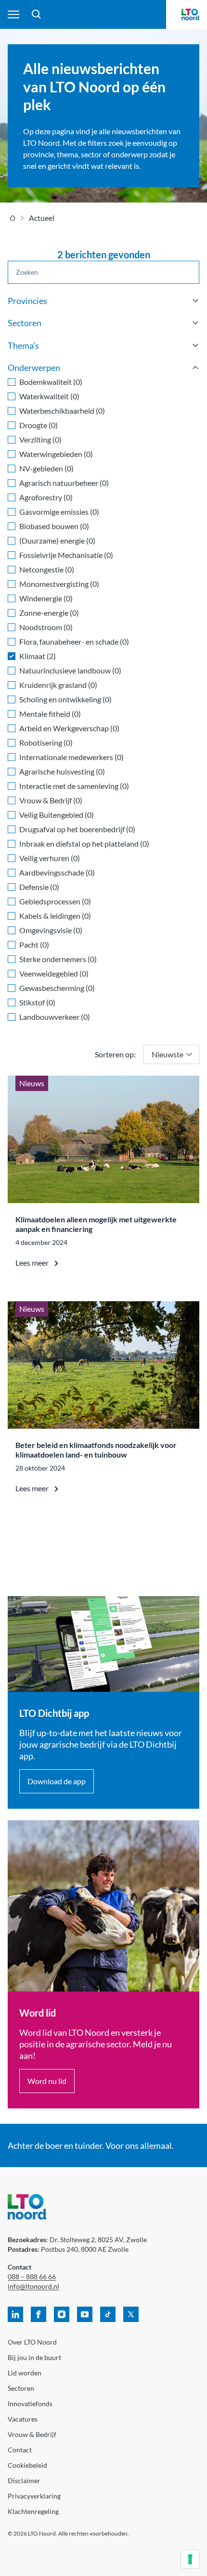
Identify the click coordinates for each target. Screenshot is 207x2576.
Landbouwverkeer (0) (55, 1017)
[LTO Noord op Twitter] (131, 2314)
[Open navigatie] (13, 14)
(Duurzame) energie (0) (57, 540)
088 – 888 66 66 (32, 2277)
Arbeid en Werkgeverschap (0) (69, 728)
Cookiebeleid (27, 2465)
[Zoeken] (37, 14)
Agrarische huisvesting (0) (62, 771)
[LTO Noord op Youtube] (85, 2314)
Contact (20, 2450)
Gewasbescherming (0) (57, 988)
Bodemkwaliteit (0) (51, 382)
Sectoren (21, 2388)
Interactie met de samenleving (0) (74, 786)
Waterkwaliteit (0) (49, 396)
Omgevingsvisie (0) (51, 930)
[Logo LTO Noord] (190, 14)
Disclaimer (24, 2481)
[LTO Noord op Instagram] (62, 2314)
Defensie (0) (39, 887)
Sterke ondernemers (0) (58, 959)
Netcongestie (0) (47, 569)
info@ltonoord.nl (33, 2286)
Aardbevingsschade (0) (57, 872)
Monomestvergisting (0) (59, 584)
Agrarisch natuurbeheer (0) (64, 483)
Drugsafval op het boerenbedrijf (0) (77, 829)
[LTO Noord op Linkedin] (15, 2314)
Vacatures (23, 2419)
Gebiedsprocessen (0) (55, 901)
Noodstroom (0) (46, 627)
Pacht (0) (34, 945)
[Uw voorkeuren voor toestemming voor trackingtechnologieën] (190, 2559)
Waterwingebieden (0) (56, 454)
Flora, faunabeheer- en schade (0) (74, 641)
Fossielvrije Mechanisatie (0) (66, 555)
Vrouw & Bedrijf (32, 2434)
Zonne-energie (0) (49, 613)
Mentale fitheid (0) (50, 714)
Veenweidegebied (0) (54, 973)
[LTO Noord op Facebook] (39, 2314)
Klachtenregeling (33, 2511)
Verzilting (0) (40, 439)
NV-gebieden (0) (46, 468)
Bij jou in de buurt (34, 2357)
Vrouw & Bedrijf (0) (51, 800)
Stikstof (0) (37, 1002)
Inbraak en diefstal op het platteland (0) (84, 844)
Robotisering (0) (46, 742)
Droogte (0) (39, 425)
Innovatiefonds (30, 2404)
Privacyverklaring (34, 2496)
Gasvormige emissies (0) (59, 512)
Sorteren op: (115, 1054)
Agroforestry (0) (46, 497)
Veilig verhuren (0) (50, 858)
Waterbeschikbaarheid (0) (62, 411)
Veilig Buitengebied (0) (57, 815)
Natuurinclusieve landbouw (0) (70, 670)
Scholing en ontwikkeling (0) (65, 699)
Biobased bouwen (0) (54, 526)
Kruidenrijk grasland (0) (58, 685)
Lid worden (25, 2373)
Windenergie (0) (46, 598)
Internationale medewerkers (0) (71, 757)
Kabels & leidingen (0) (55, 916)
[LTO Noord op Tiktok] (108, 2314)
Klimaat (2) (38, 656)
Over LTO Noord (32, 2342)
